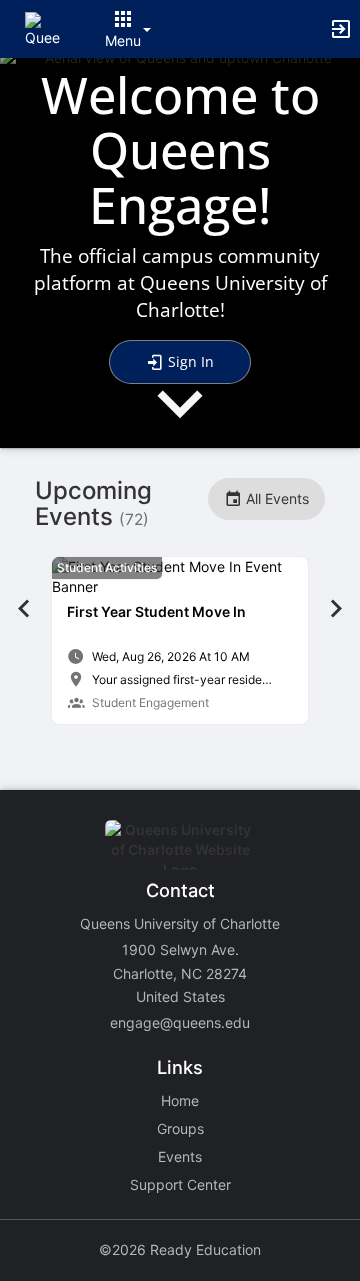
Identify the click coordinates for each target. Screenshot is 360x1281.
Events (180, 1156)
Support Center (180, 1184)
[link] (180, 640)
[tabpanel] (180, 640)
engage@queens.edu (180, 1022)
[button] (42, 27)
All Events (275, 498)
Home (180, 1100)
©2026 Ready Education (180, 1249)
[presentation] (180, 420)
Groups (180, 1128)
